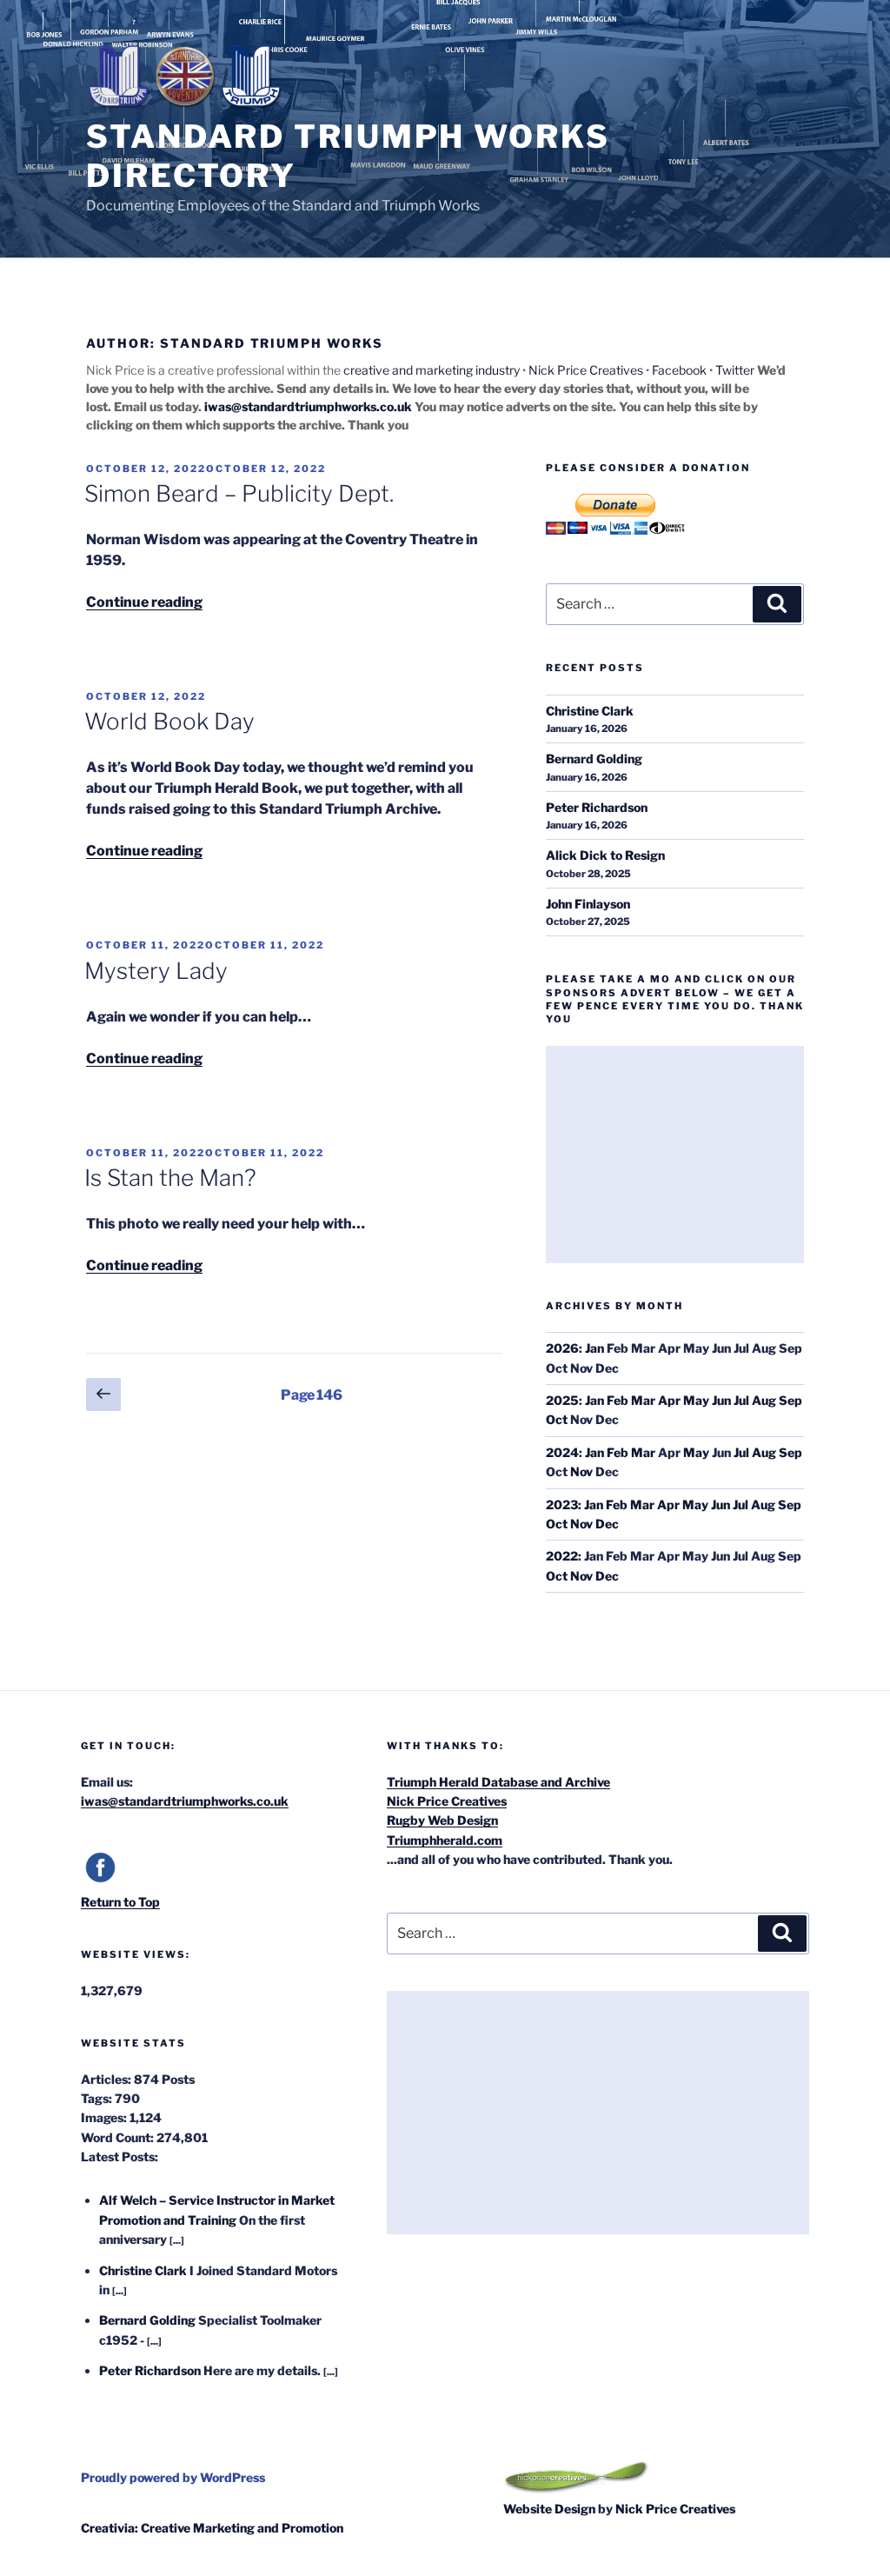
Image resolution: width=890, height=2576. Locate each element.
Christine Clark (590, 711)
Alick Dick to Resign (605, 855)
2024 (562, 1452)
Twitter (735, 370)
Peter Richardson (597, 807)
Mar (643, 1400)
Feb (618, 1400)
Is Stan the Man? (170, 1178)
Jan (594, 1348)
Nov (581, 1471)
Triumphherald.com (445, 1840)
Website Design (549, 2509)
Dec (607, 1524)
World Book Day (169, 721)
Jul (741, 1400)
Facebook (679, 370)
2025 (562, 1400)
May (696, 1400)
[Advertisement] (675, 1155)
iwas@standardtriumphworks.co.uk (308, 406)
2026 (562, 1348)
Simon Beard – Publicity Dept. (239, 493)
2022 (562, 1556)
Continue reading (144, 602)
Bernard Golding (594, 759)
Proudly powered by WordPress (173, 2477)
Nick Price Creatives (586, 370)
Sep (790, 1400)
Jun (721, 1400)
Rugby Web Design (442, 1820)
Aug (764, 1400)
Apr (669, 1400)
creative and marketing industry (432, 370)
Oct (557, 1419)
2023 (562, 1504)
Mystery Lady (156, 971)
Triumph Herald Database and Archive (498, 1782)
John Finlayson (588, 904)
